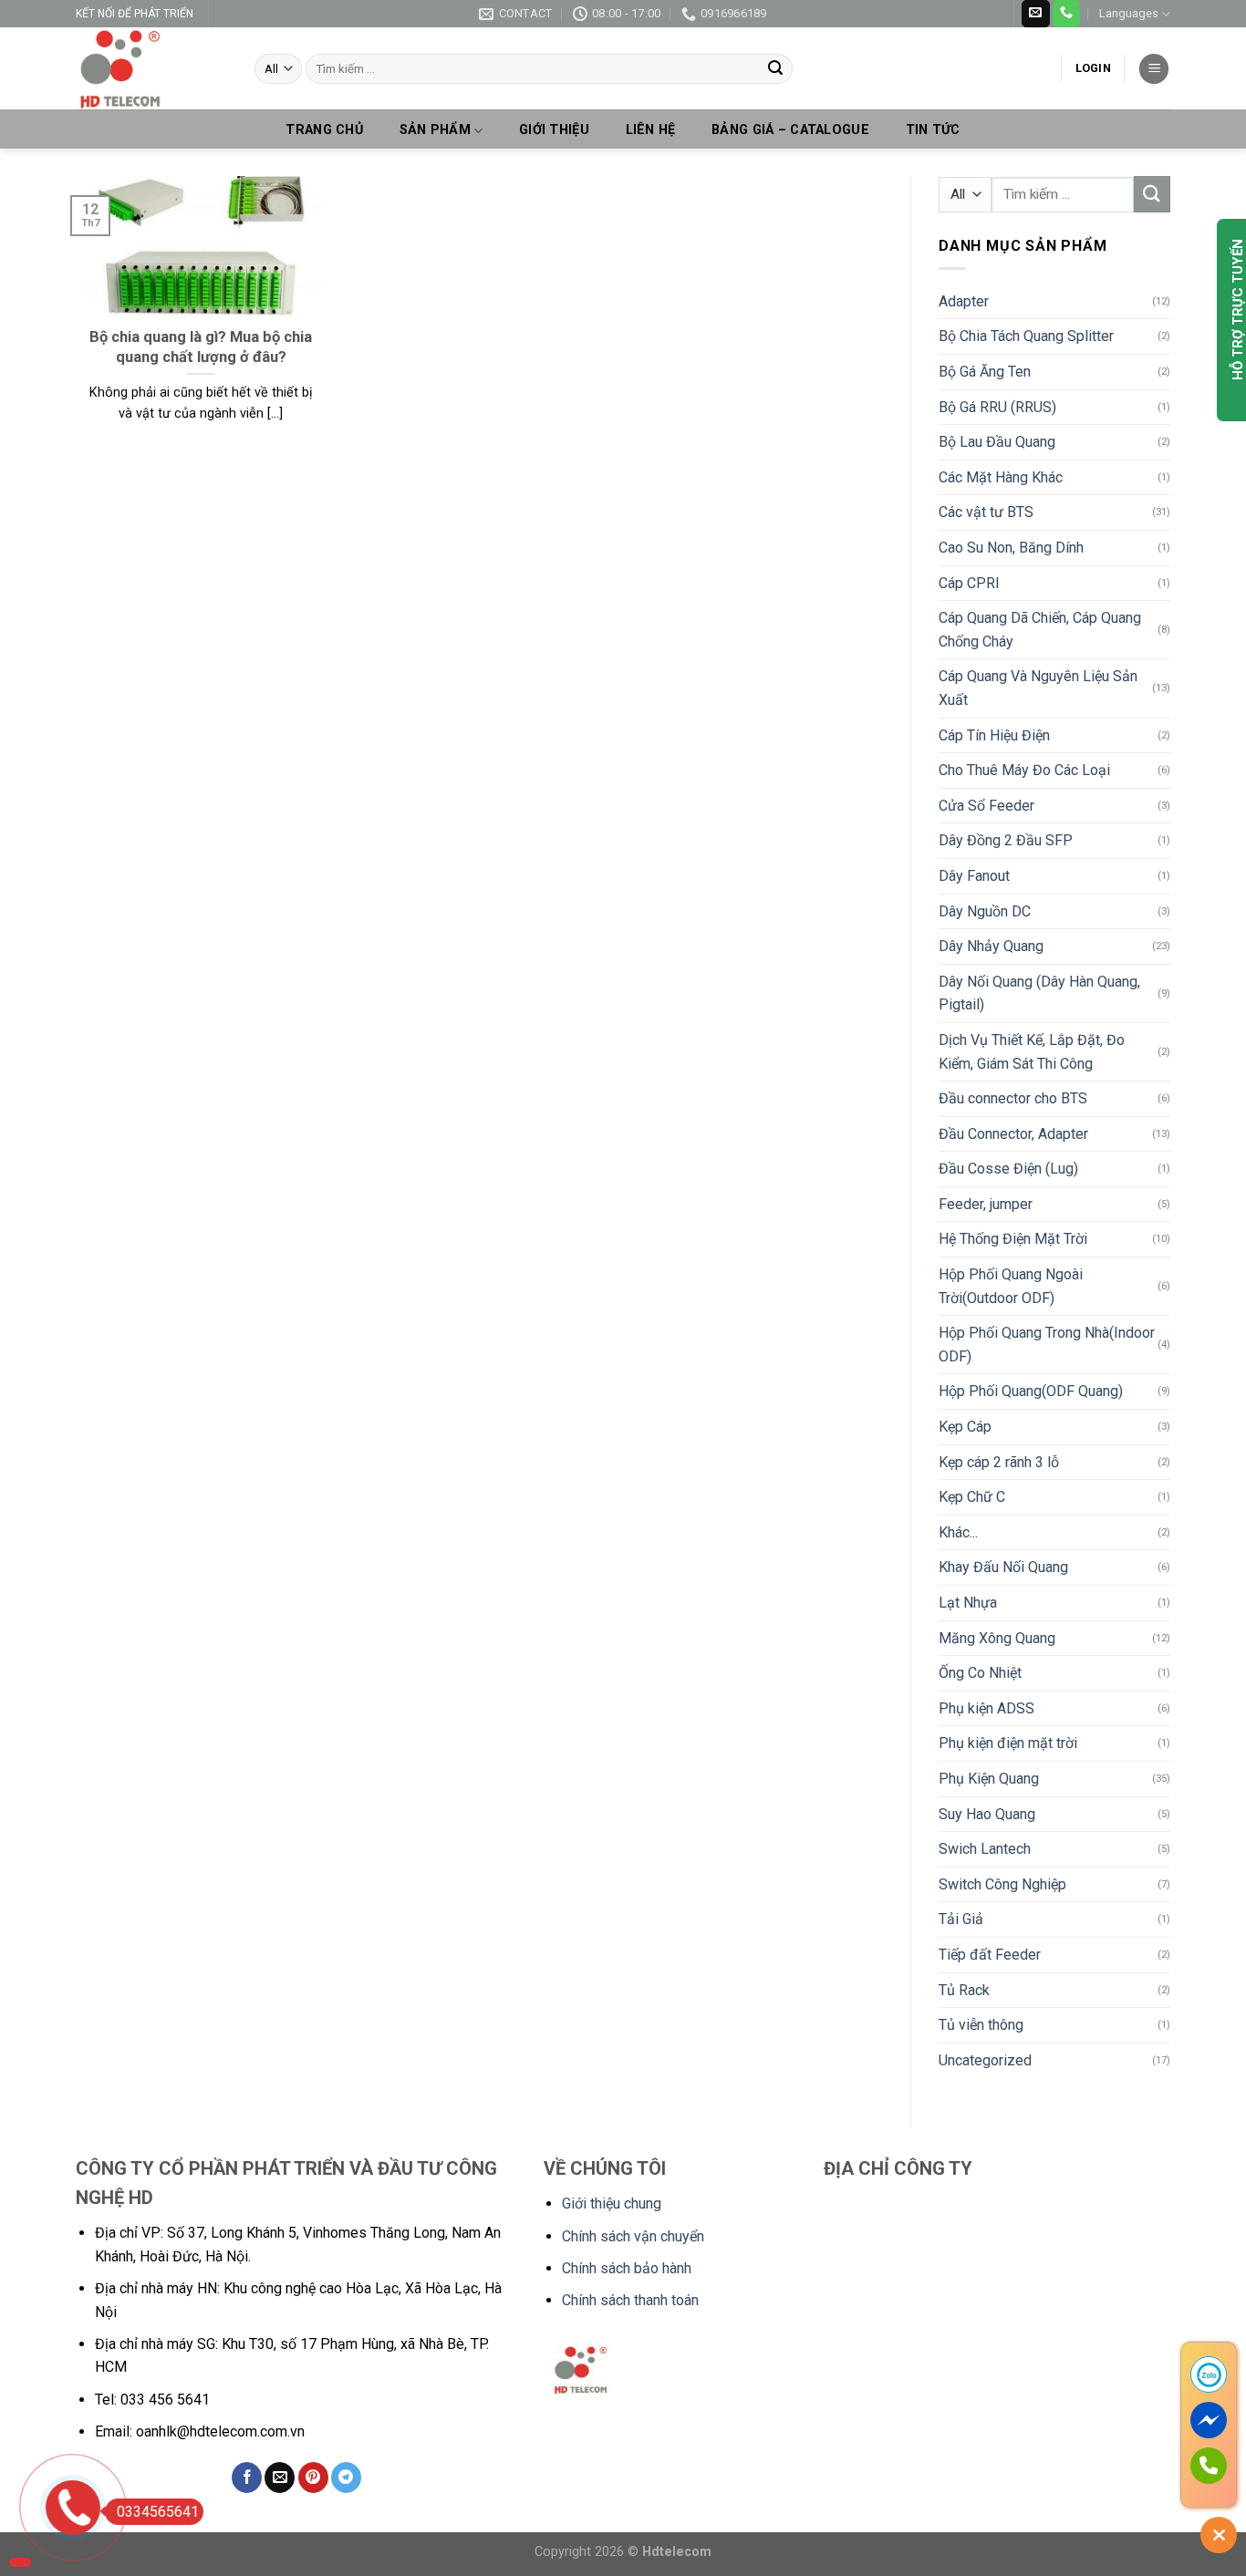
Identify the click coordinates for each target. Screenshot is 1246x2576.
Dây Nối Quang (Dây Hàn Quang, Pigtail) (1039, 993)
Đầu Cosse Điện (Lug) (1008, 1169)
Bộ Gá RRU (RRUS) (997, 407)
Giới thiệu (554, 130)
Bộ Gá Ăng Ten (985, 372)
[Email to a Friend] (280, 2478)
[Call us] (1066, 14)
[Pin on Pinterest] (313, 2478)
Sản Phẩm (435, 130)
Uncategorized (985, 2060)
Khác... (958, 1532)
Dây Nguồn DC (985, 911)
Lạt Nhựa (968, 1603)
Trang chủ (324, 130)
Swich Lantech (985, 1849)
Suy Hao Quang (987, 1814)
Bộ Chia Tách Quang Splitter (1026, 336)
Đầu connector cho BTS (1013, 1098)
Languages (1129, 13)
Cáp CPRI (969, 583)
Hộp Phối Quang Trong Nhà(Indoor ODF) (1047, 1345)
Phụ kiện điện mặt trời (1008, 1743)
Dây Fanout (974, 876)
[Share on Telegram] (346, 2478)
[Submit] (775, 69)
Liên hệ (651, 130)
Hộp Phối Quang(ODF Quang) (1031, 1391)
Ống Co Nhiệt (980, 1673)
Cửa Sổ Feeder (986, 806)
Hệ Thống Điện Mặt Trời (1013, 1239)
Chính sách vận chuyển (633, 2236)
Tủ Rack (964, 1990)
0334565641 (158, 2512)
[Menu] (1154, 69)
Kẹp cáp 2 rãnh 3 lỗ (999, 1462)
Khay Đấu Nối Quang (1003, 1567)
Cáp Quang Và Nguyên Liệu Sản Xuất (1038, 688)
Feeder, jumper (986, 1204)
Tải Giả (961, 1919)
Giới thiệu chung (612, 2204)
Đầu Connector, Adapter (1013, 1134)
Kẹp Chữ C (972, 1497)
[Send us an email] (1035, 14)
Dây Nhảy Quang (991, 946)
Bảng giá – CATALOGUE (790, 130)
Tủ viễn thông (981, 2025)
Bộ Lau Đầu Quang (997, 442)
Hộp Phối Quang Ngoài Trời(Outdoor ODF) (1011, 1286)
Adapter (964, 301)
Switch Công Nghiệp (1002, 1884)
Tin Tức (933, 130)
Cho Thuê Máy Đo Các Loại (1024, 770)
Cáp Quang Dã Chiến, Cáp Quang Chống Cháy (1040, 630)
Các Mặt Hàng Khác (1001, 477)
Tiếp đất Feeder (990, 1955)
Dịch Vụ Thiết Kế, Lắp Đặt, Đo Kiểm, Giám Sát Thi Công (1032, 1052)
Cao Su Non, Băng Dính (1011, 548)
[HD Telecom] (151, 68)
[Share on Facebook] (247, 2478)
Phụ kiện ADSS (986, 1708)
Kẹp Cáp (965, 1427)
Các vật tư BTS (986, 512)
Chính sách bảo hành (627, 2268)
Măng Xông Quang (997, 1638)
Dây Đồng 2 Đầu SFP (1006, 840)
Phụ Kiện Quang (989, 1779)
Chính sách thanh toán (630, 2300)
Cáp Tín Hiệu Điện (994, 735)
